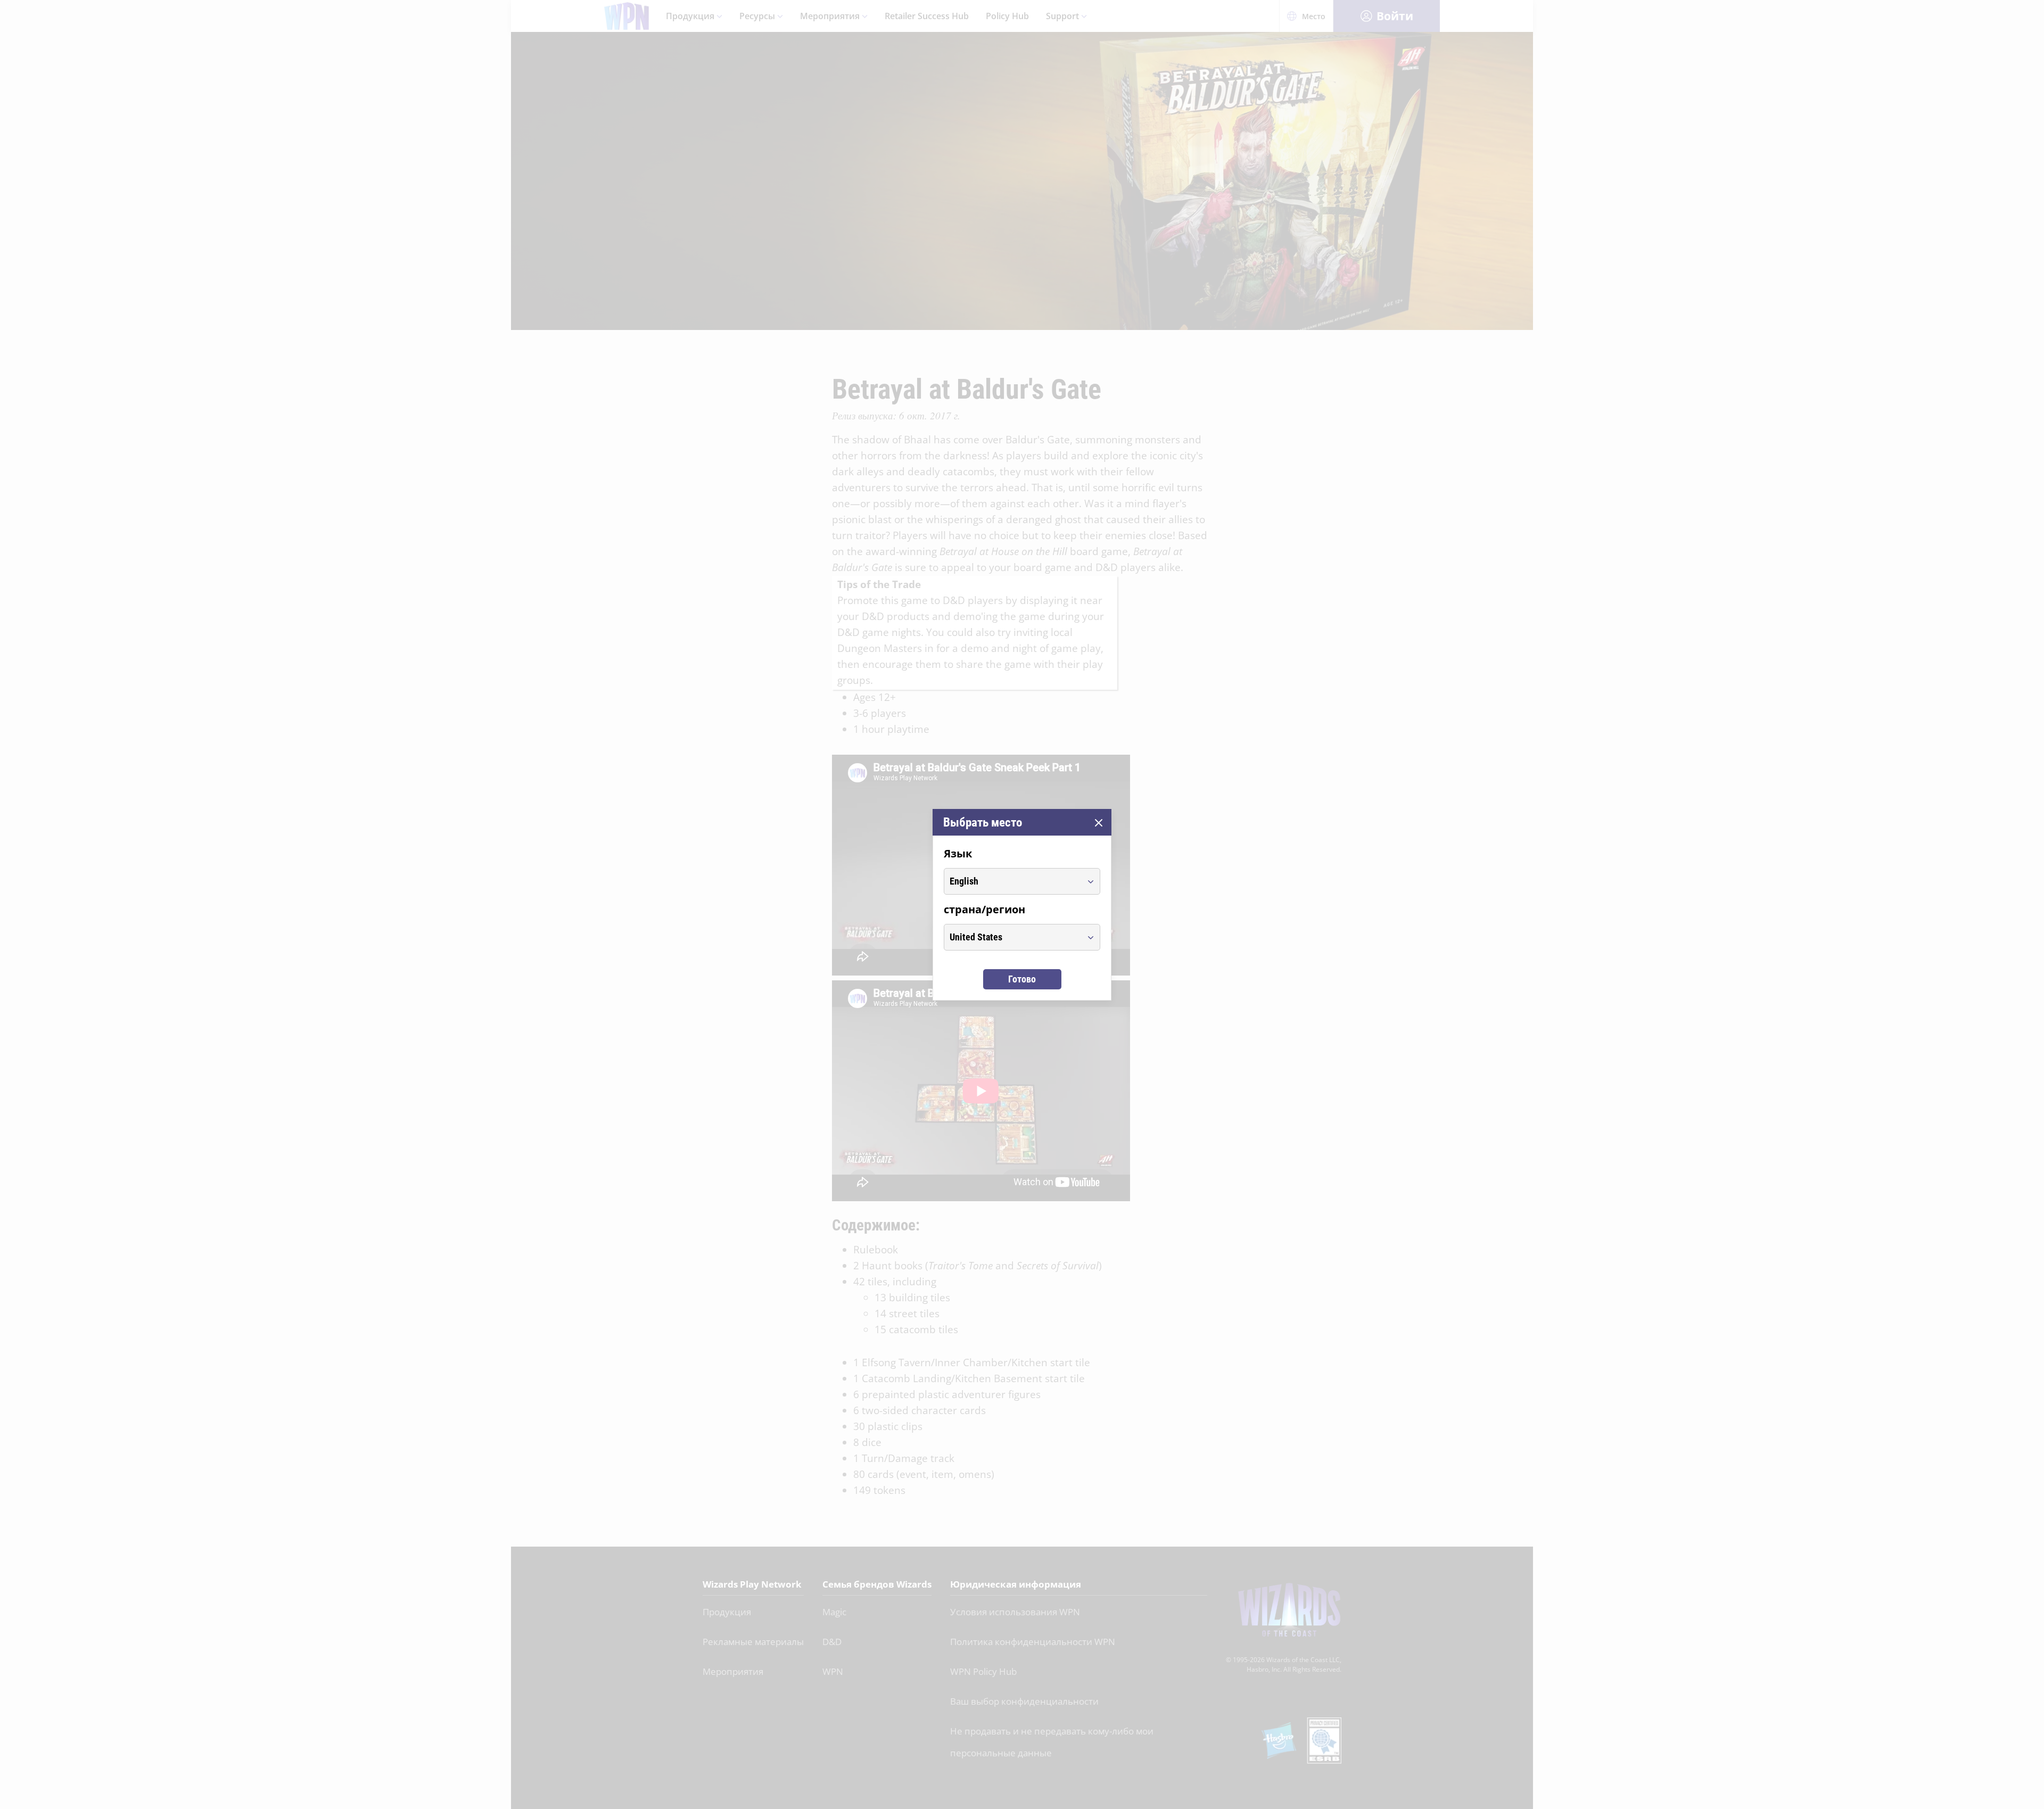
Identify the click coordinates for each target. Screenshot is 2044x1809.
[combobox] (1012, 881)
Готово (1022, 979)
